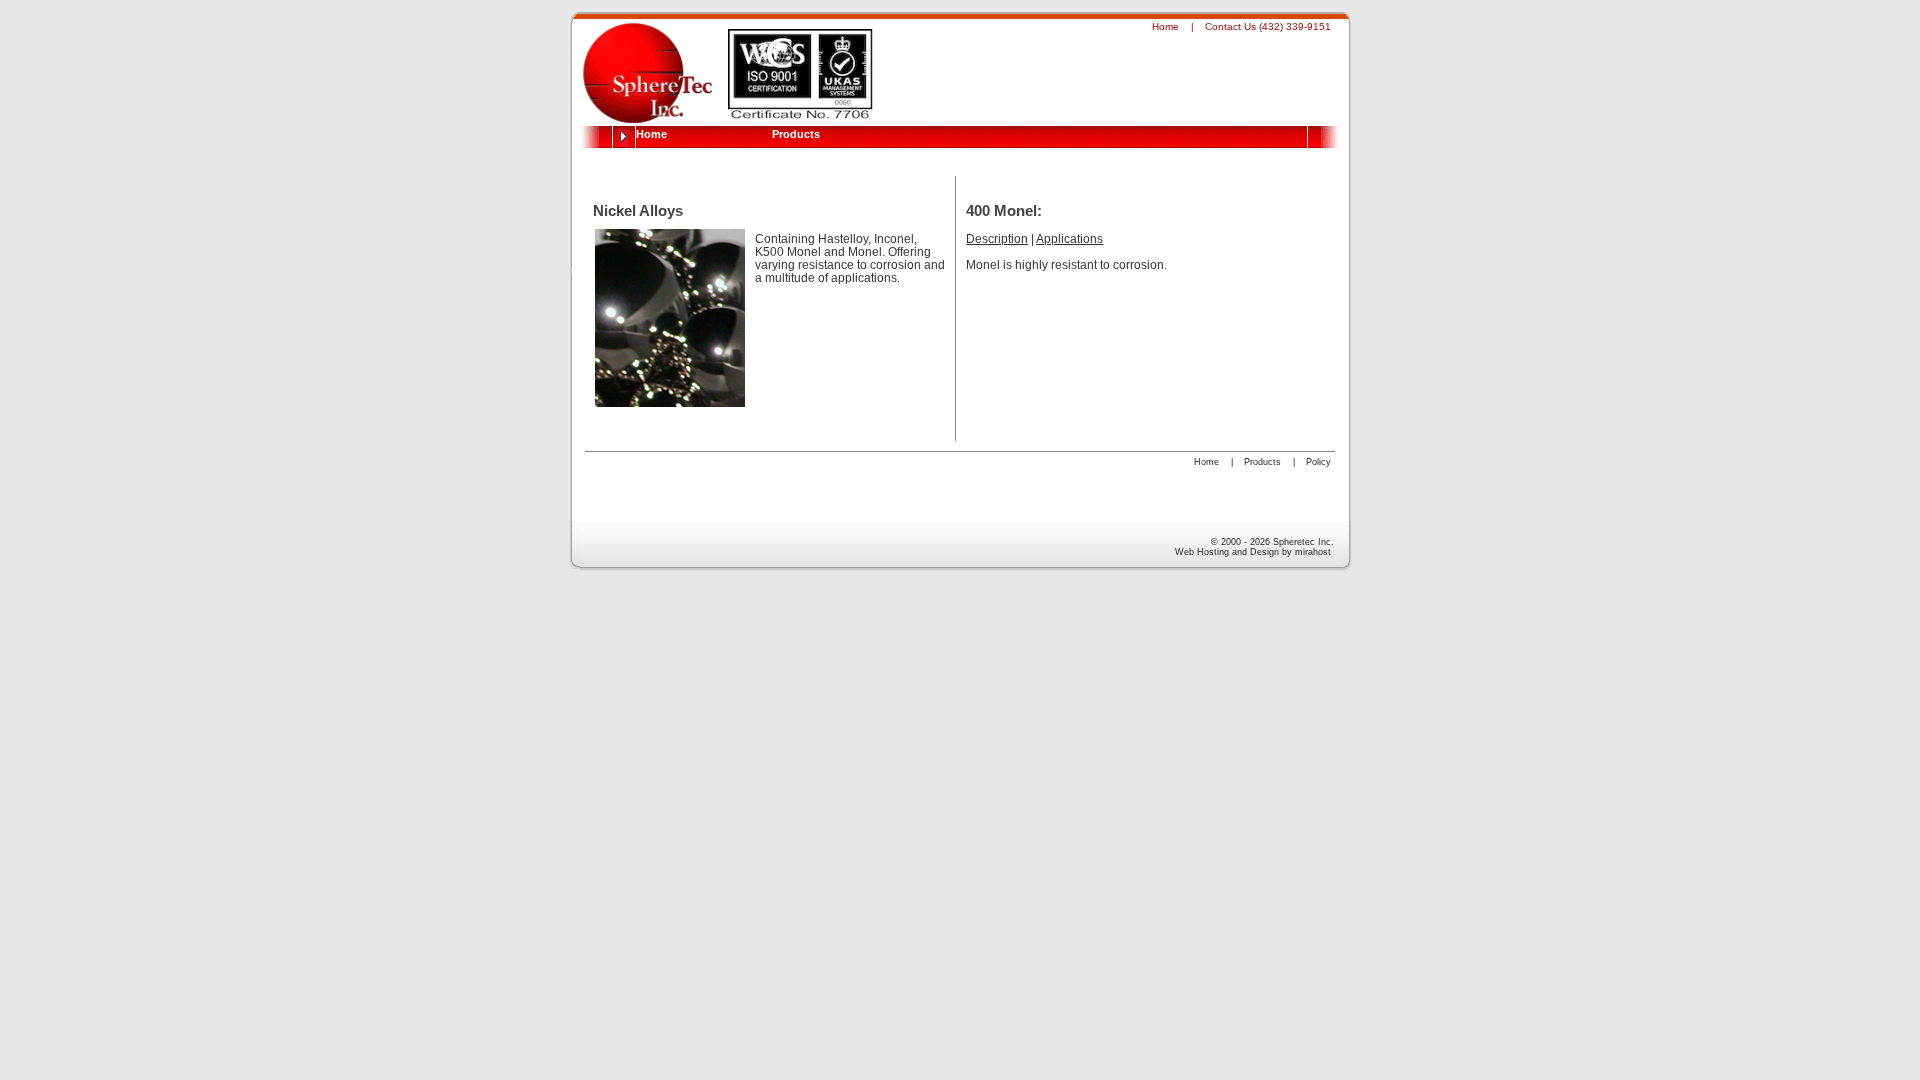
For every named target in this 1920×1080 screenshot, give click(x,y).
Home (1165, 26)
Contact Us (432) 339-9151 (1268, 26)
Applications (1069, 238)
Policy (1318, 462)
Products (796, 134)
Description (997, 238)
